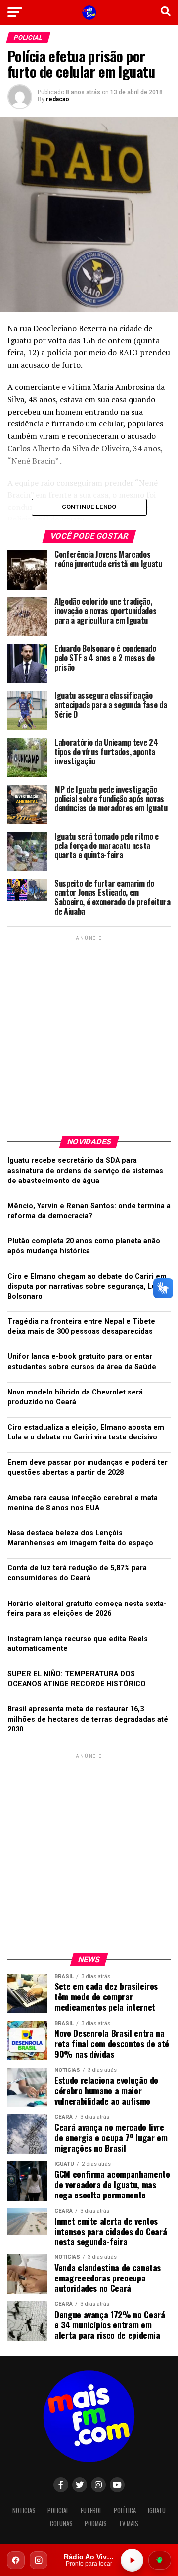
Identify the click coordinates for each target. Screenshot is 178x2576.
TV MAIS (129, 2523)
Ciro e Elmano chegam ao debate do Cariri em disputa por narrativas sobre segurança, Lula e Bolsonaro (88, 1287)
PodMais (96, 2523)
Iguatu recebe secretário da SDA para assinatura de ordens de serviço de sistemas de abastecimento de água (85, 1170)
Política (125, 2511)
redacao (58, 99)
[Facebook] (16, 2560)
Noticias (24, 2511)
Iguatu (157, 2511)
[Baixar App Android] (160, 2560)
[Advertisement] (89, 1032)
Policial (58, 2511)
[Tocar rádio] (132, 2560)
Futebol (91, 2511)
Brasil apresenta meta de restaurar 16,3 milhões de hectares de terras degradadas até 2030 (88, 1719)
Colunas (61, 2523)
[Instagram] (39, 2560)
